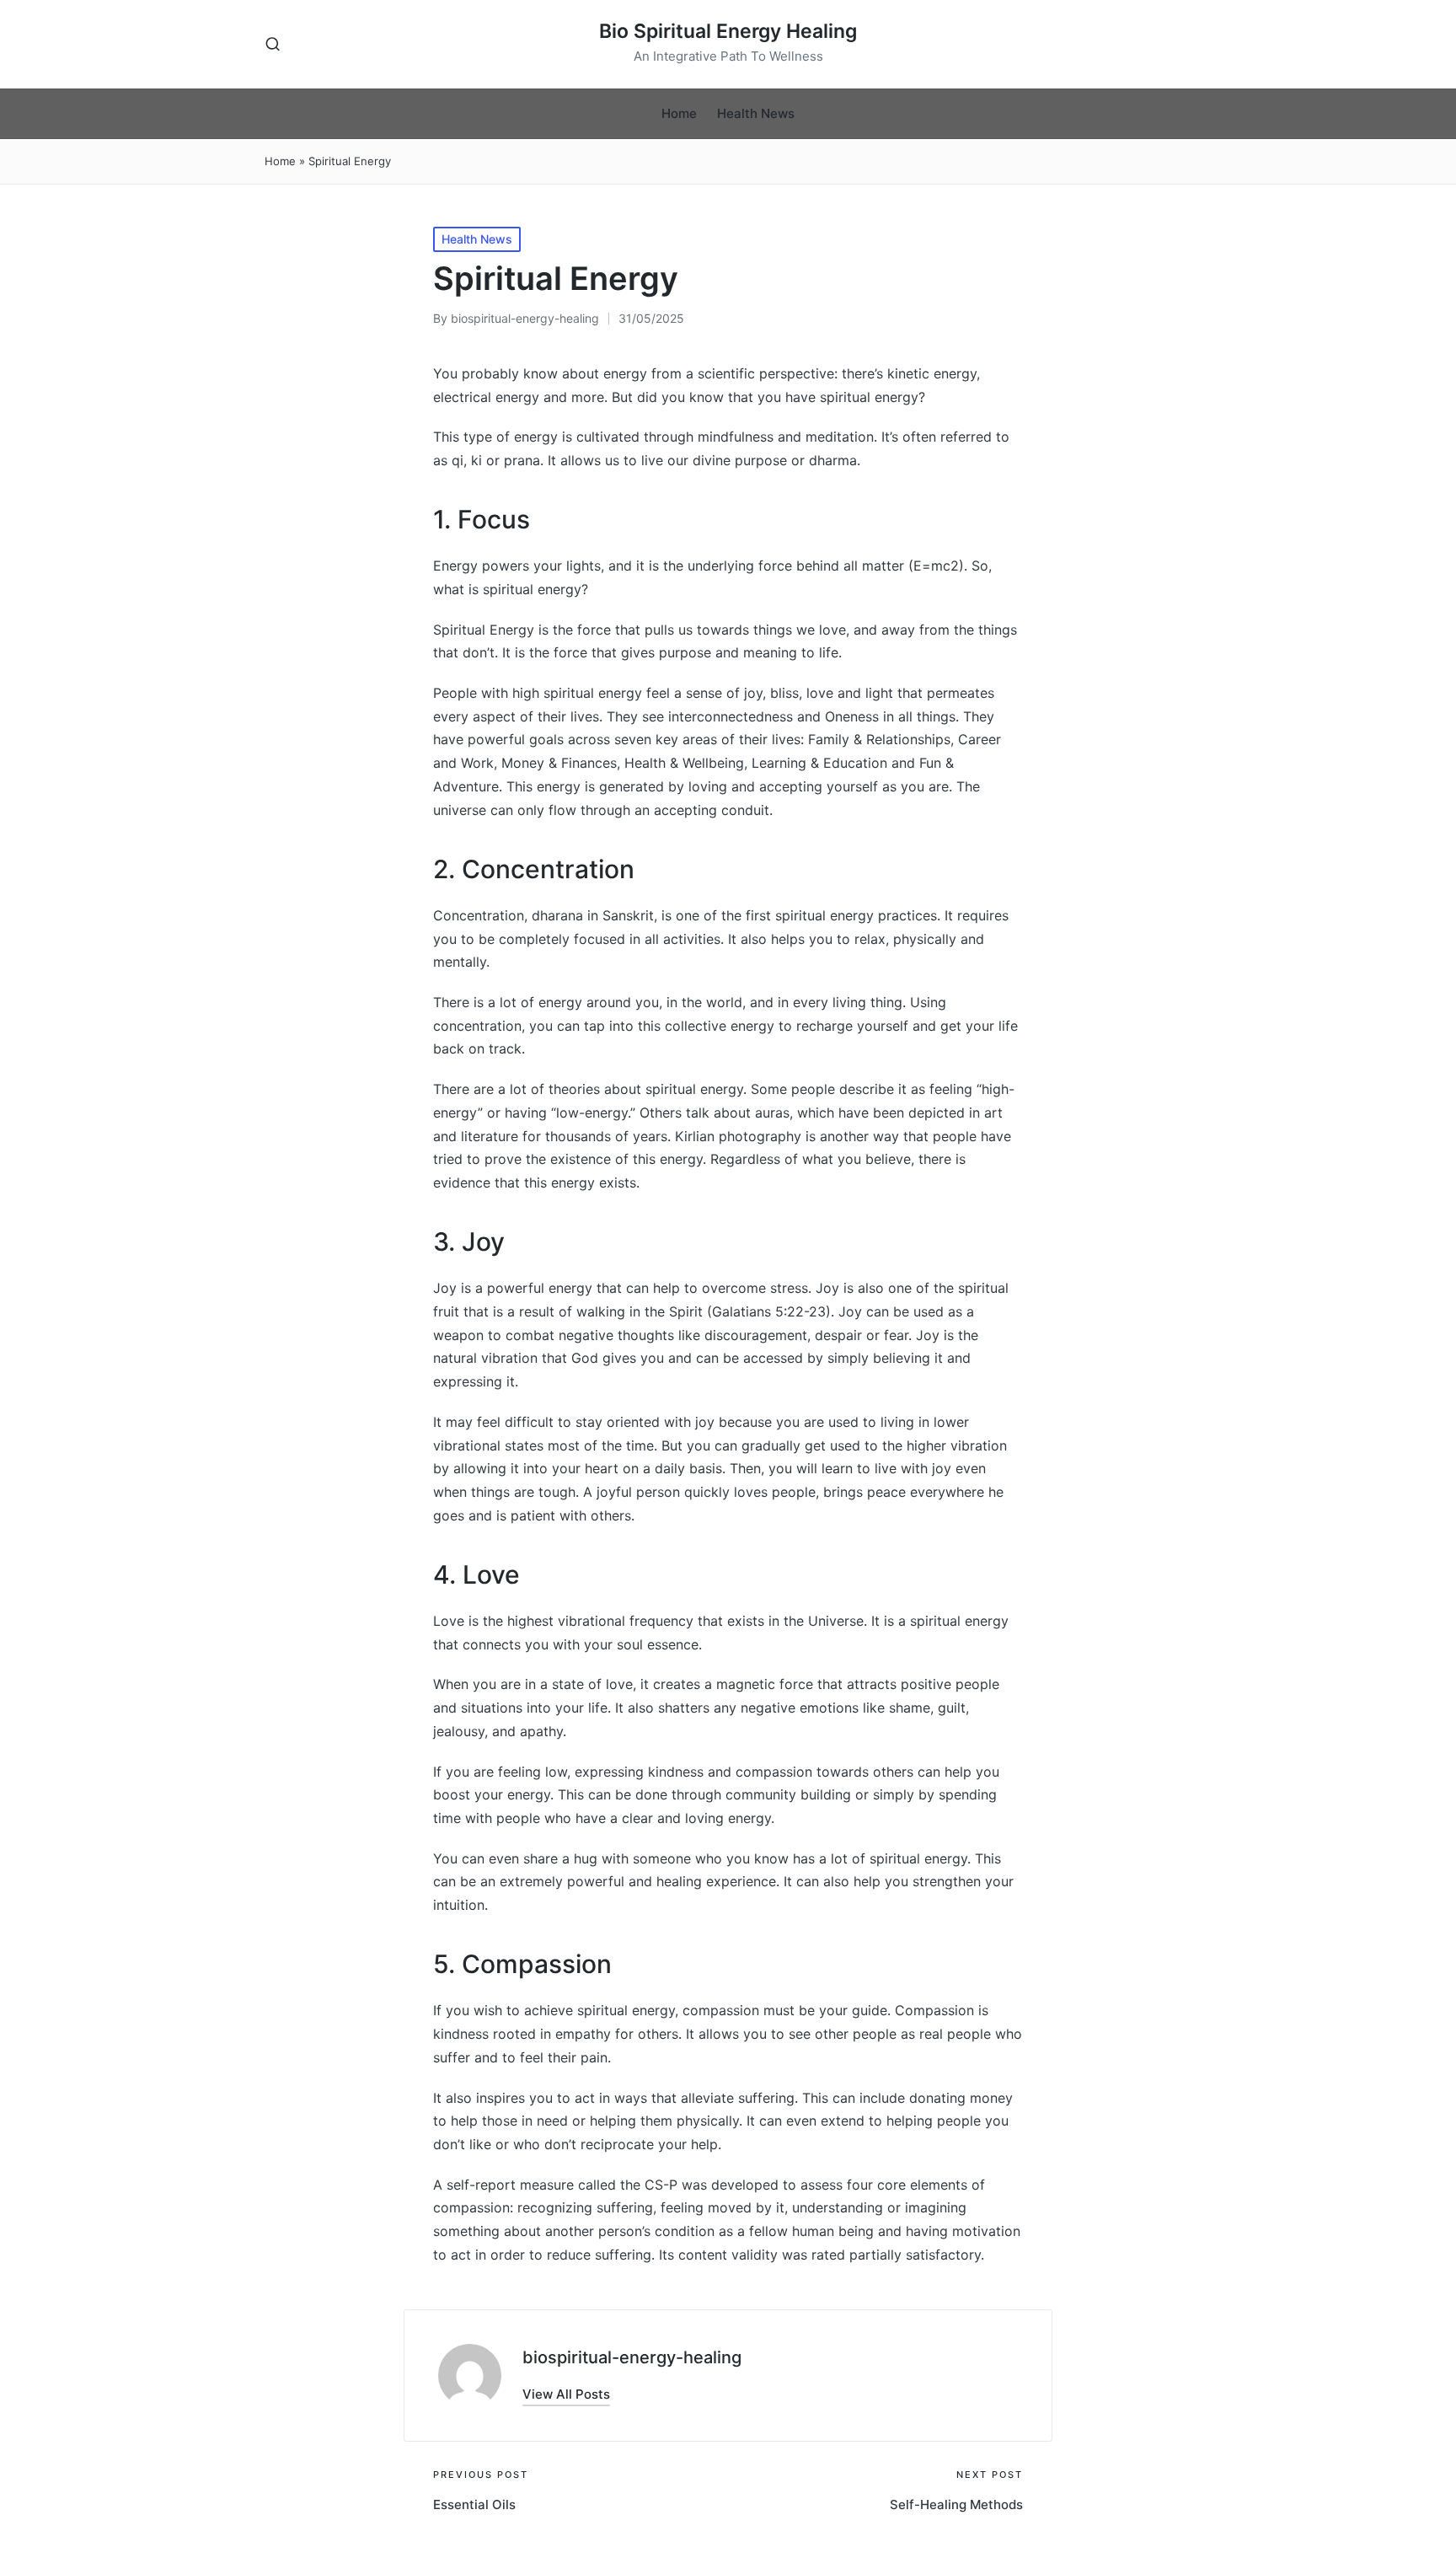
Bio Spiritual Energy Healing (728, 32)
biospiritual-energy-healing (632, 2357)
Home (280, 161)
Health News (477, 239)
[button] (566, 2394)
